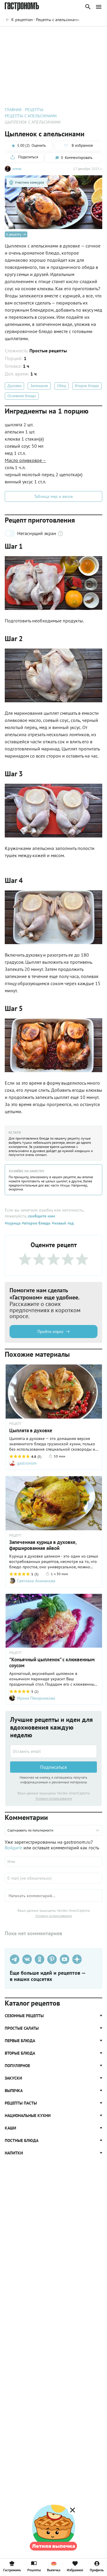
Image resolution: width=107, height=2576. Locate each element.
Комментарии (89, 35)
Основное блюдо (22, 396)
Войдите (14, 1848)
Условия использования (54, 1798)
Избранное (75, 2570)
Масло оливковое (25, 460)
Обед (62, 386)
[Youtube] (64, 1959)
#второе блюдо (36, 1223)
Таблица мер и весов (53, 496)
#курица (13, 1223)
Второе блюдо (87, 386)
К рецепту (14, 234)
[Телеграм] (15, 1959)
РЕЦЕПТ (15, 1424)
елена (17, 169)
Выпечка (54, 2570)
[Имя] (53, 1862)
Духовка (14, 386)
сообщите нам (41, 1216)
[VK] (27, 1959)
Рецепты (34, 2570)
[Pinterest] (52, 1959)
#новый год (62, 1223)
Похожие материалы (52, 35)
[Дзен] (77, 1959)
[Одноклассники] (40, 1959)
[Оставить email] (53, 1751)
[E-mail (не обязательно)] (53, 1878)
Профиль (97, 2570)
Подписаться (53, 1767)
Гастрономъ (12, 2570)
